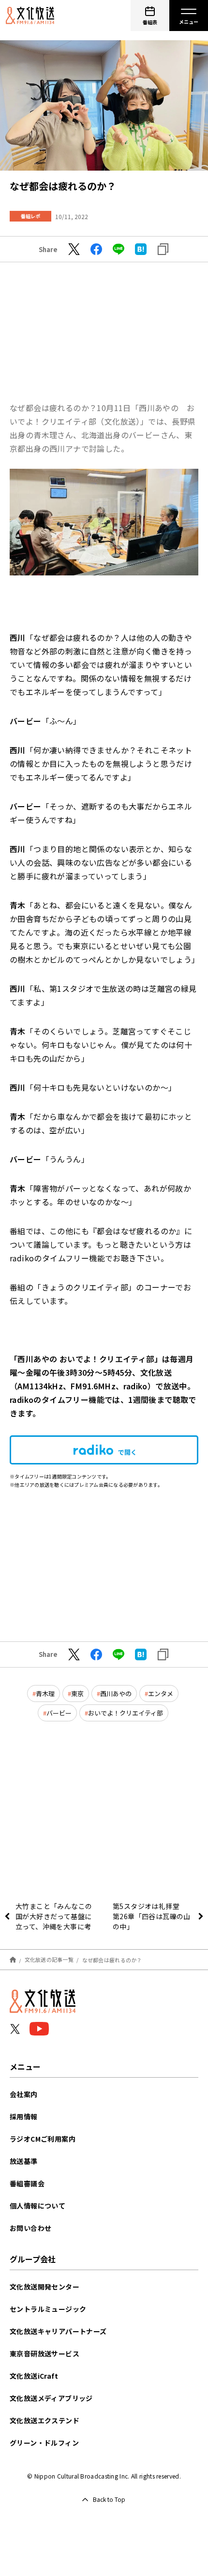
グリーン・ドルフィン (44, 2443)
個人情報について (37, 2206)
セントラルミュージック (48, 2309)
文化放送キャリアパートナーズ (58, 2331)
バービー (59, 1713)
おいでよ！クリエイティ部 (126, 1713)
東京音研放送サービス (45, 2353)
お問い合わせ (30, 2228)
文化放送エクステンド (45, 2420)
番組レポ (30, 216)
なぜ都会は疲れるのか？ (112, 1959)
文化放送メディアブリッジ (51, 2398)
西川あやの (116, 1693)
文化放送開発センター (45, 2287)
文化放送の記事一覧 (49, 1959)
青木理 (45, 1693)
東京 (77, 1693)
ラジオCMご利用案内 (43, 2139)
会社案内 (24, 2094)
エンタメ (161, 1693)
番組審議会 (27, 2183)
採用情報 (24, 2116)
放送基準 (24, 2161)
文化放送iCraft (34, 2376)
